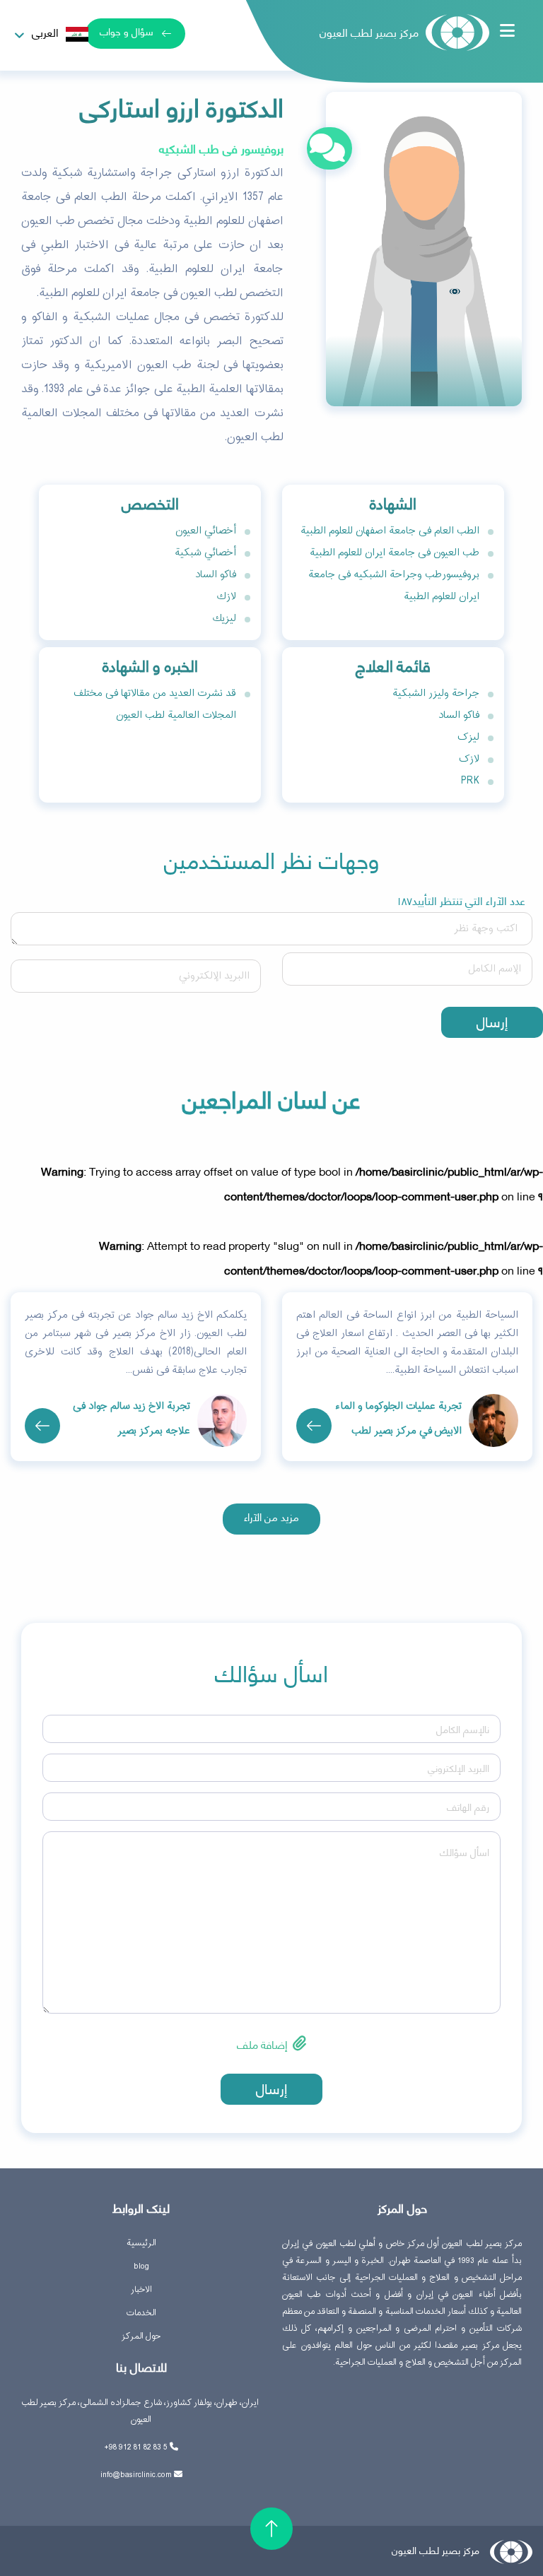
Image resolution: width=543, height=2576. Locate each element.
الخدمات (141, 2313)
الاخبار (141, 2290)
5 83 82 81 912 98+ (136, 2447)
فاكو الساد (216, 575)
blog (141, 2267)
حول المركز (141, 2336)
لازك (227, 597)
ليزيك (224, 619)
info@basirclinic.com (136, 2475)
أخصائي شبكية (205, 553)
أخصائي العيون (206, 531)
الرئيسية (141, 2243)
